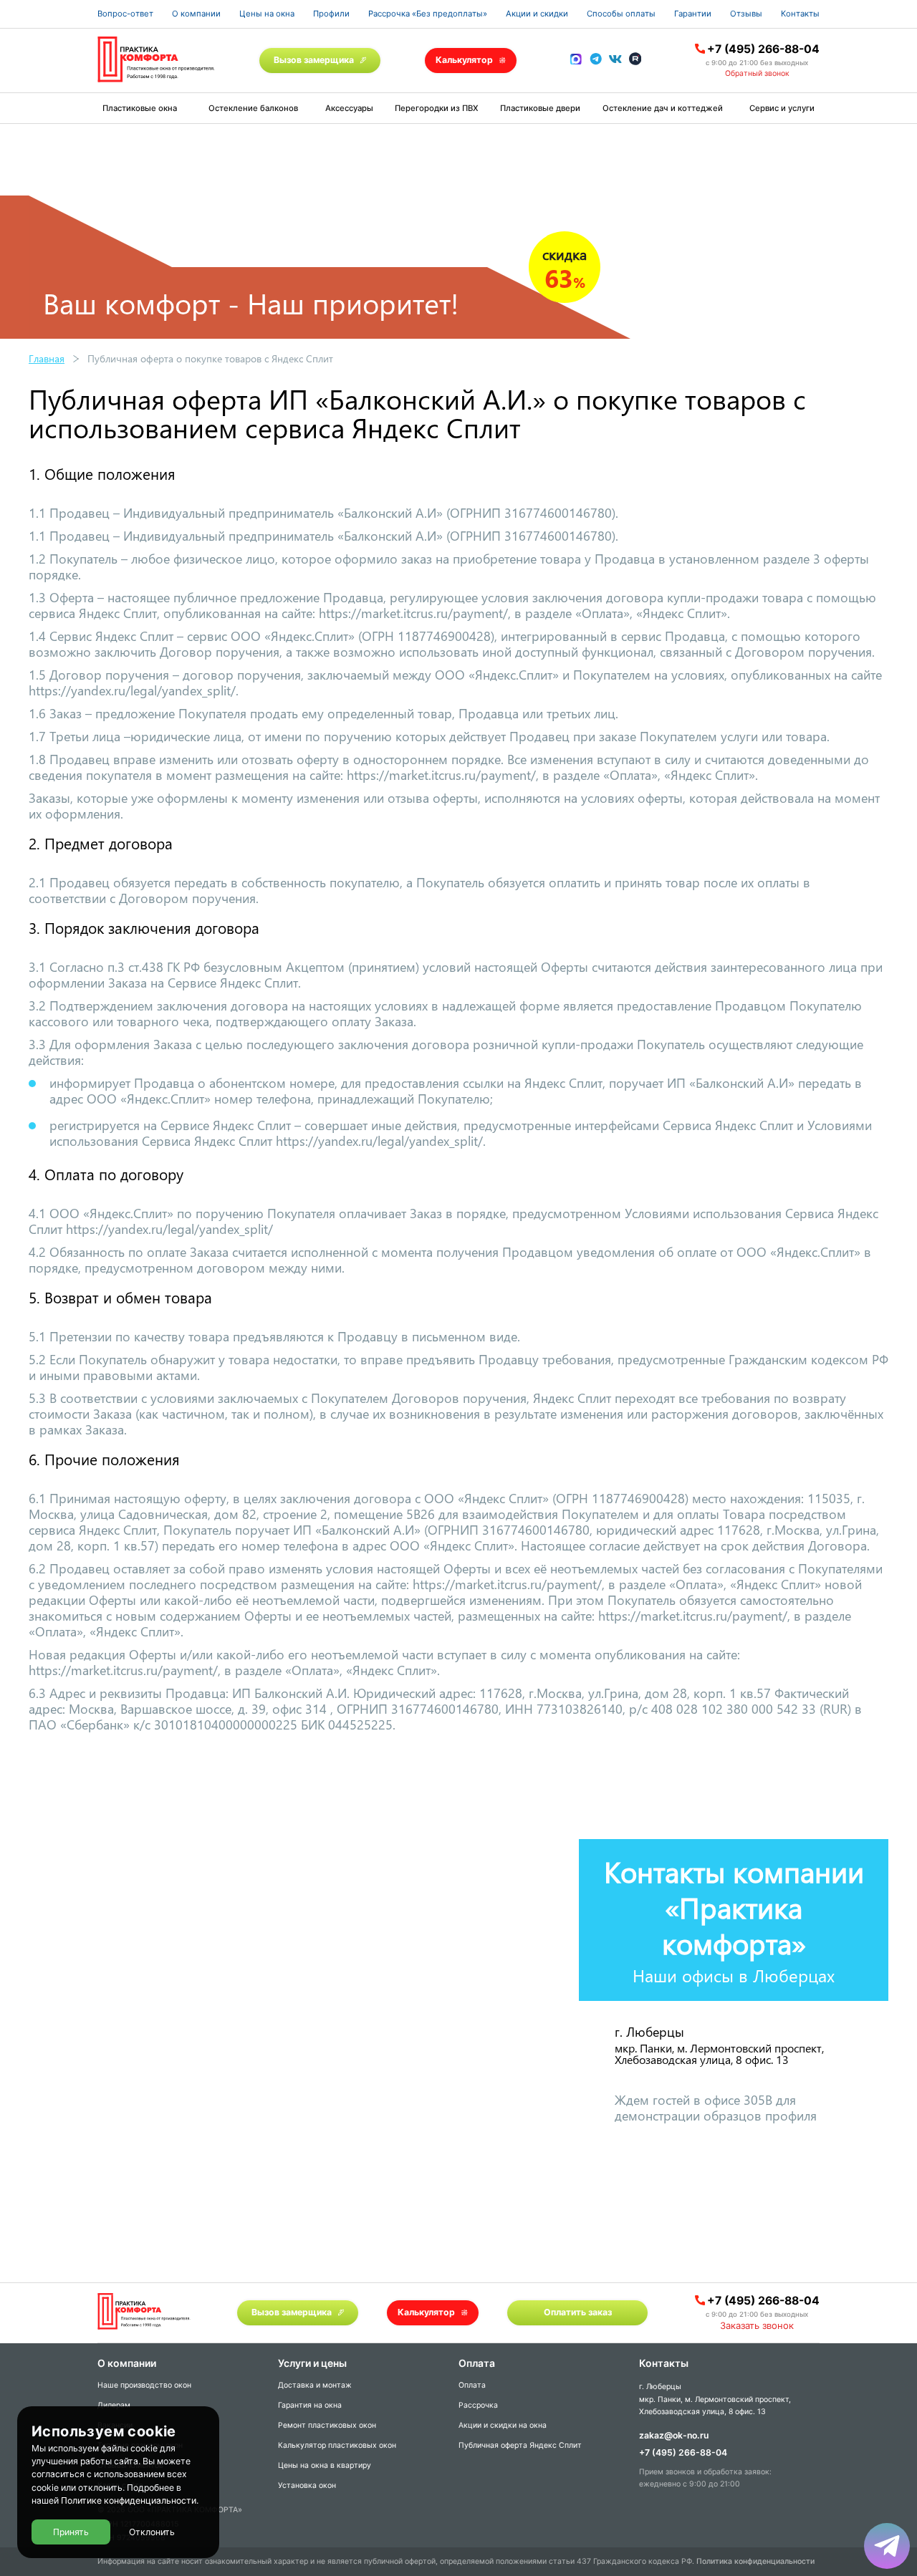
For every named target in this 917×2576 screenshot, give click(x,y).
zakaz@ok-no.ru (674, 2435)
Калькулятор (464, 60)
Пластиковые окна (140, 108)
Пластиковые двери (540, 108)
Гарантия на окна (310, 2405)
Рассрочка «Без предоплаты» (428, 14)
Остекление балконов (253, 108)
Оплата (472, 2385)
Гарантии (693, 14)
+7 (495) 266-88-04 (763, 49)
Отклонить (152, 2532)
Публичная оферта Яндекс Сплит (520, 2445)
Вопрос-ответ (125, 14)
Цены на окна (267, 14)
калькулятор (848, 2407)
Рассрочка (478, 2405)
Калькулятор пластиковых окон (337, 2445)
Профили (331, 14)
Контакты (800, 14)
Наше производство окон (144, 2385)
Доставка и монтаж (315, 2385)
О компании (196, 14)
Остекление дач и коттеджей (663, 108)
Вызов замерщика (314, 60)
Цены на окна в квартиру (325, 2465)
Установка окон (307, 2485)
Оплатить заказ (578, 2312)
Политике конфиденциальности (129, 2501)
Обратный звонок (757, 73)
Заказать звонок (757, 2325)
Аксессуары (349, 108)
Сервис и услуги (782, 108)
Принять (71, 2532)
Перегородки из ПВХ (437, 108)
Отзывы (746, 14)
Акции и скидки (537, 14)
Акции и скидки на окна (503, 2425)
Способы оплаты (621, 14)
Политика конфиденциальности (755, 2561)
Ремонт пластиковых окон (327, 2425)
